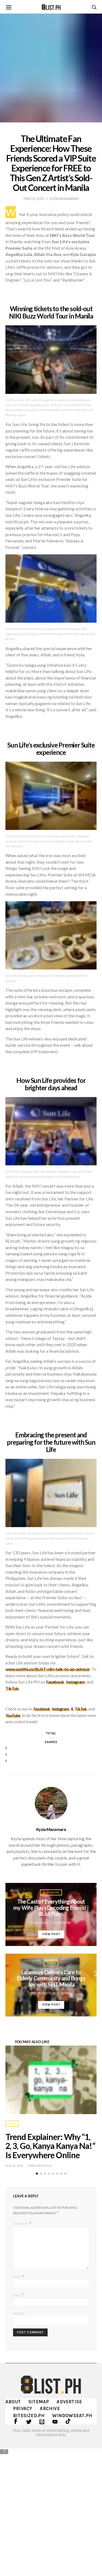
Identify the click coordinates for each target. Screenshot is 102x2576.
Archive (50, 2408)
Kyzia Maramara (51, 1829)
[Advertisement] (51, 2508)
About (13, 2402)
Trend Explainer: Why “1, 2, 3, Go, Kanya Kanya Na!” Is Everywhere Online (50, 2146)
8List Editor (62, 1923)
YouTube (13, 1715)
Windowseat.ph (72, 2416)
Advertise (69, 2402)
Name (19, 2276)
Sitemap (39, 2402)
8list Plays (51, 1892)
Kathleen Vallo (40, 2166)
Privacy (23, 2408)
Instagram (75, 1682)
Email (19, 2295)
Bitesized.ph (29, 2416)
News (51, 1963)
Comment (21, 2224)
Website (19, 2314)
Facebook (55, 1682)
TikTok (12, 1688)
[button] (37, 2174)
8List (12, 2124)
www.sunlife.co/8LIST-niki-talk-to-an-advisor (48, 1669)
